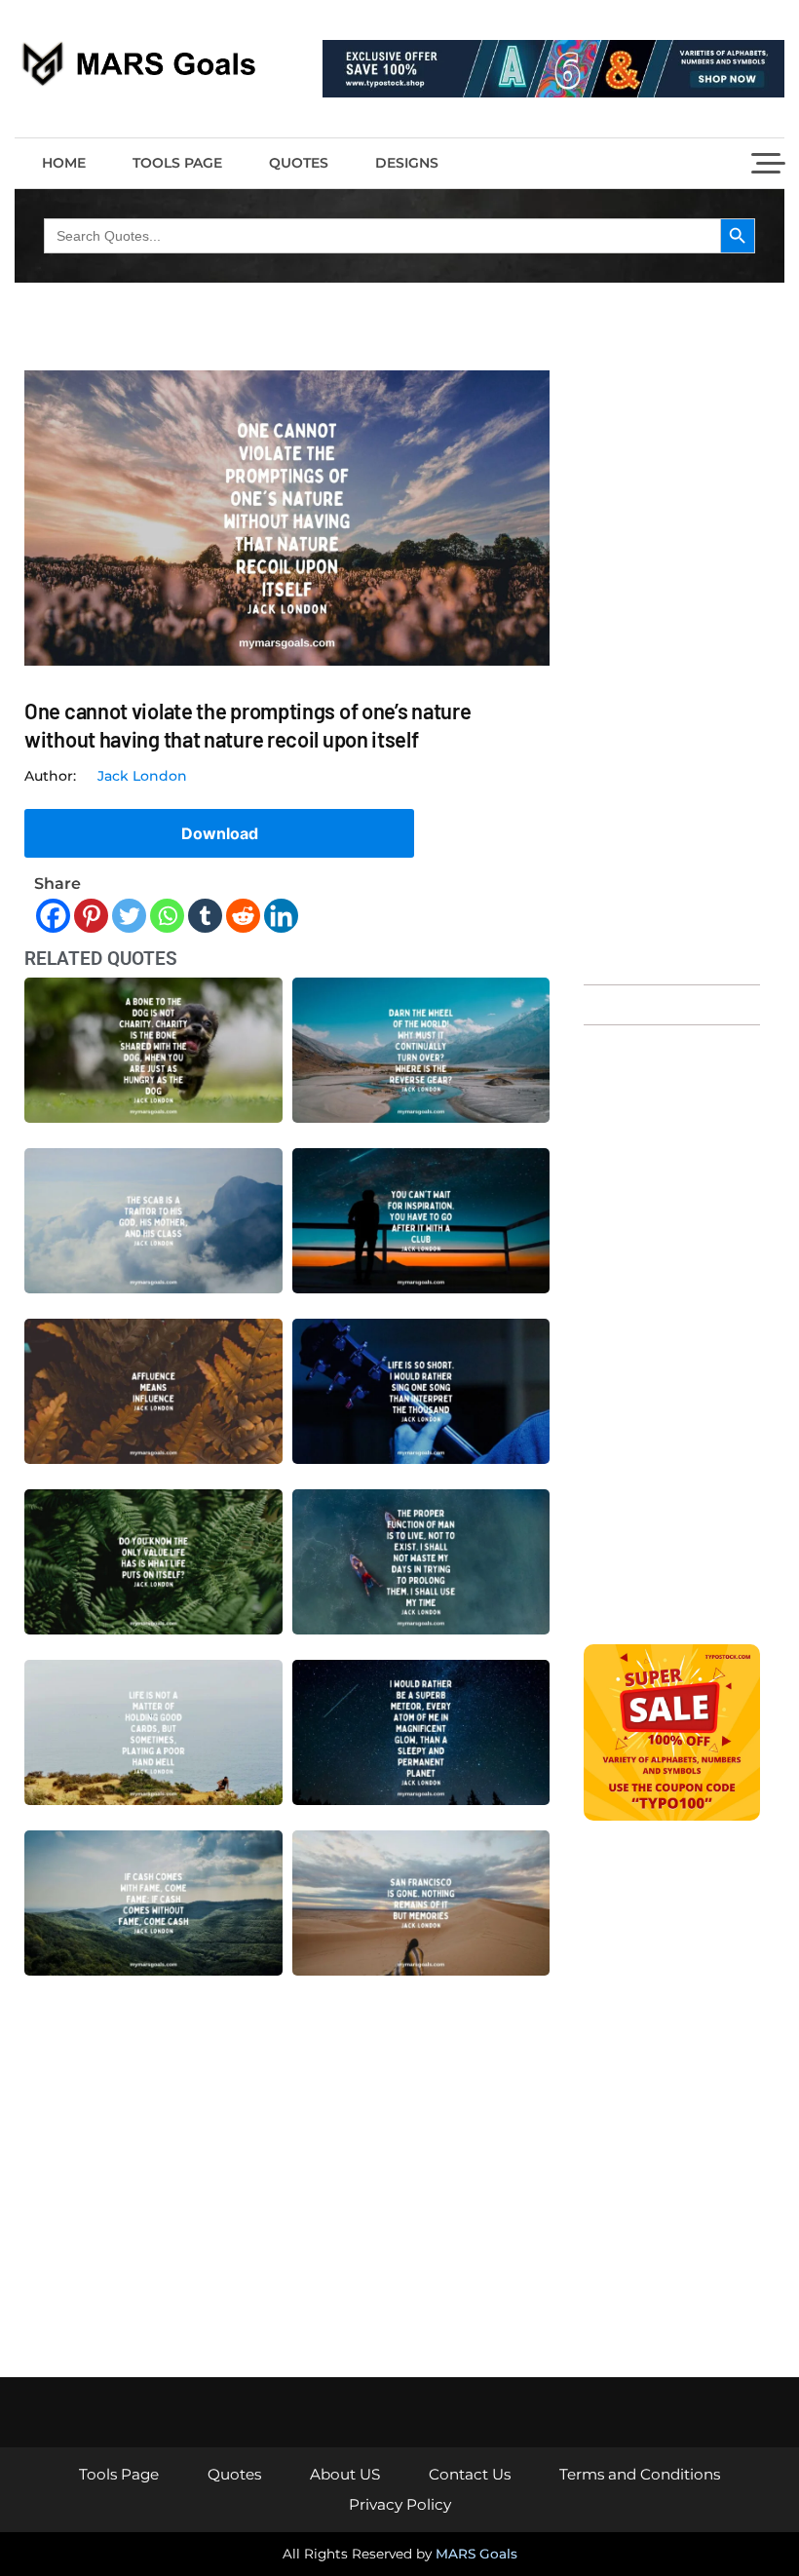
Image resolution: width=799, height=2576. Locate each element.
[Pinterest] (91, 916)
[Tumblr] (205, 916)
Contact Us (470, 2474)
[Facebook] (53, 916)
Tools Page (177, 163)
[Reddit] (243, 916)
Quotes (299, 163)
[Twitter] (129, 916)
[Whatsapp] (167, 916)
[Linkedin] (281, 916)
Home (64, 163)
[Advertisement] (672, 668)
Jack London (142, 776)
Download (220, 833)
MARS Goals (476, 2554)
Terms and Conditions (640, 2474)
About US (345, 2474)
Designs (407, 163)
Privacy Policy (400, 2504)
